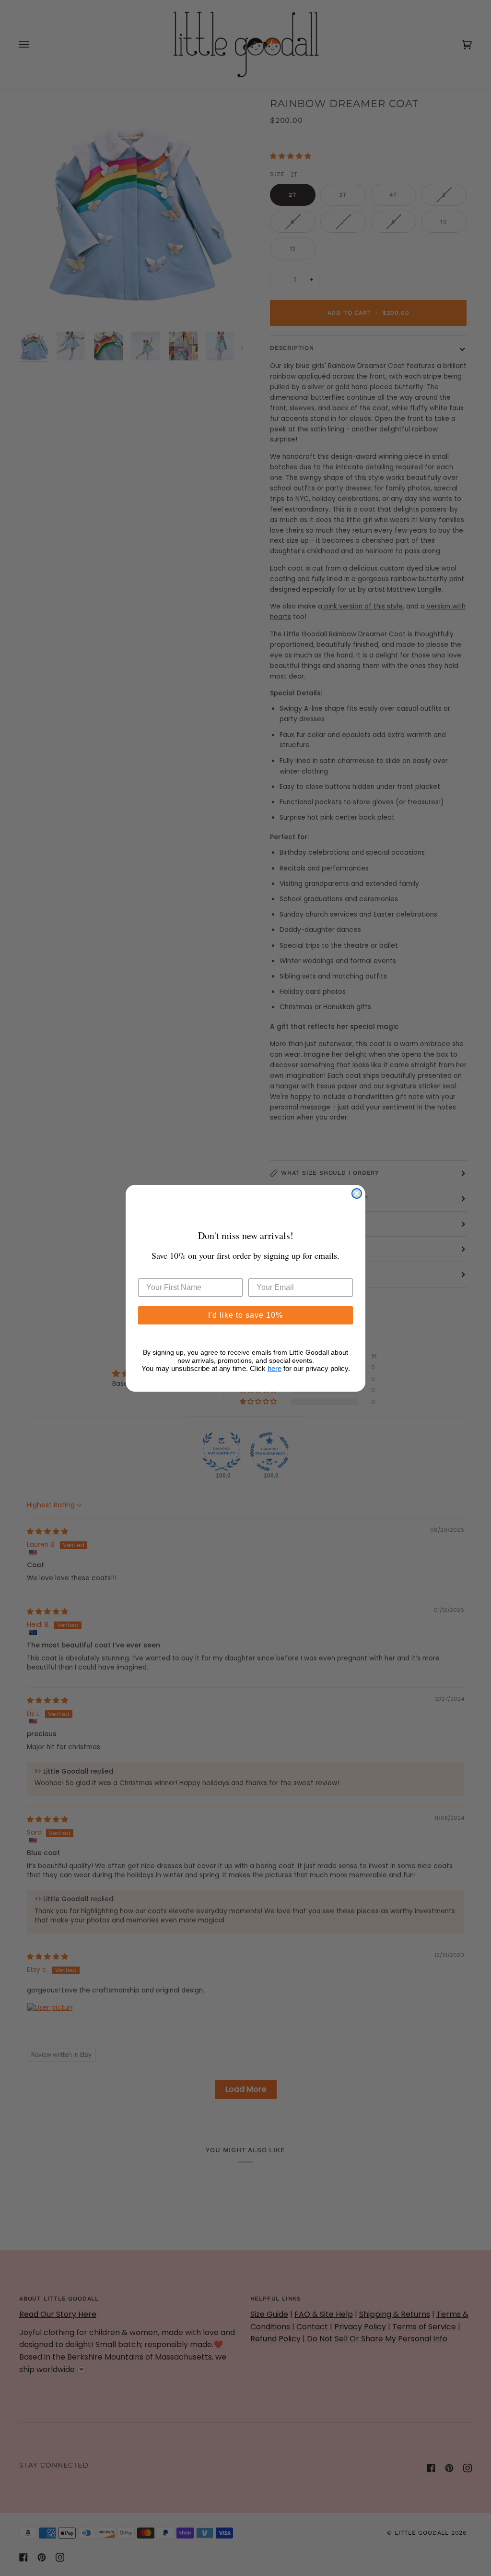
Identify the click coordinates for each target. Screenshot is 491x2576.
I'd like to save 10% (245, 1315)
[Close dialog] (357, 1193)
